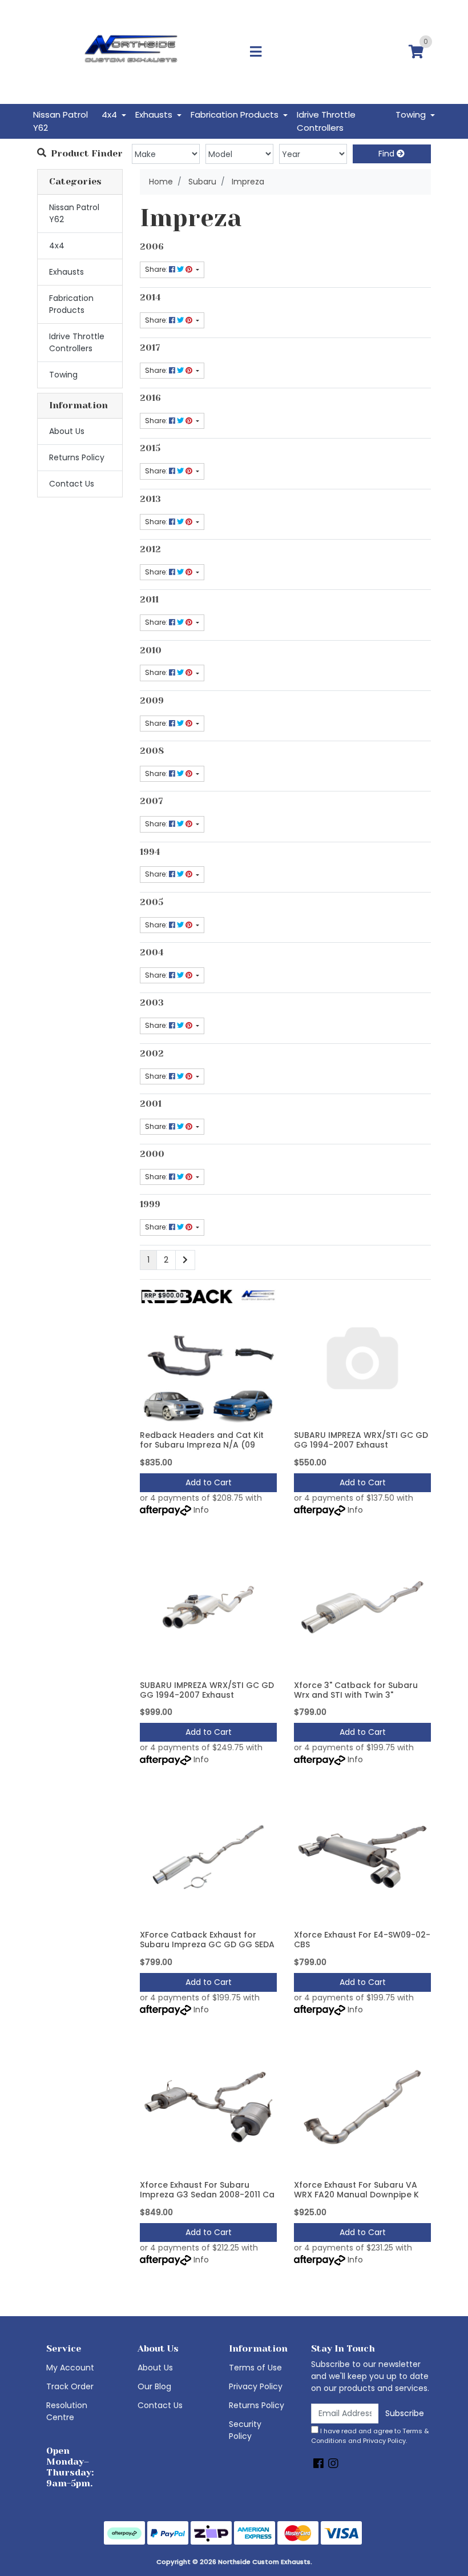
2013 (150, 499)
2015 (150, 448)
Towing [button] (412, 114)
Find (388, 154)
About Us (67, 431)
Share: (157, 269)
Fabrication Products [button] (236, 114)
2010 (151, 650)
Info (201, 1510)
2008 (152, 751)
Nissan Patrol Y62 (60, 121)
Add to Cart (209, 1482)
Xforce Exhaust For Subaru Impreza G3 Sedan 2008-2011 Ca (207, 2190)
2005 (152, 902)
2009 (152, 701)
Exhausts (66, 272)
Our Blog (154, 2386)
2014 (150, 298)
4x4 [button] (110, 114)
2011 (149, 600)
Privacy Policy (256, 2386)
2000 (152, 1154)
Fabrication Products (71, 304)
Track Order (70, 2386)
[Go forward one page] (185, 1260)
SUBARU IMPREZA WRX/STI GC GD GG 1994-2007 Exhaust (361, 1440)
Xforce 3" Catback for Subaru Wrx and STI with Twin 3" (356, 1690)
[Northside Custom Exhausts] (131, 51)
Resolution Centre (67, 2411)
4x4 (57, 246)
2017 (150, 348)
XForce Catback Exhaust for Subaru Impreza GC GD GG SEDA (207, 1940)
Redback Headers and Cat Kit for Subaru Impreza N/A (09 (202, 1440)
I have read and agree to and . (370, 2436)
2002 (152, 1054)
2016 (150, 398)
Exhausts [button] (155, 114)
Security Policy (245, 2430)
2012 (150, 549)
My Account (70, 2368)
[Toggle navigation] (256, 52)
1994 (150, 852)
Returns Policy (77, 457)
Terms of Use (255, 2368)
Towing (63, 375)
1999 (150, 1204)
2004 (152, 953)
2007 (152, 801)
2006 (152, 247)
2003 (152, 1003)
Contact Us (72, 484)
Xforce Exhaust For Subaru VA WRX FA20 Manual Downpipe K (356, 2190)
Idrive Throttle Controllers (326, 121)
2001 (151, 1104)
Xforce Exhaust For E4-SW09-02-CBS (362, 1940)
